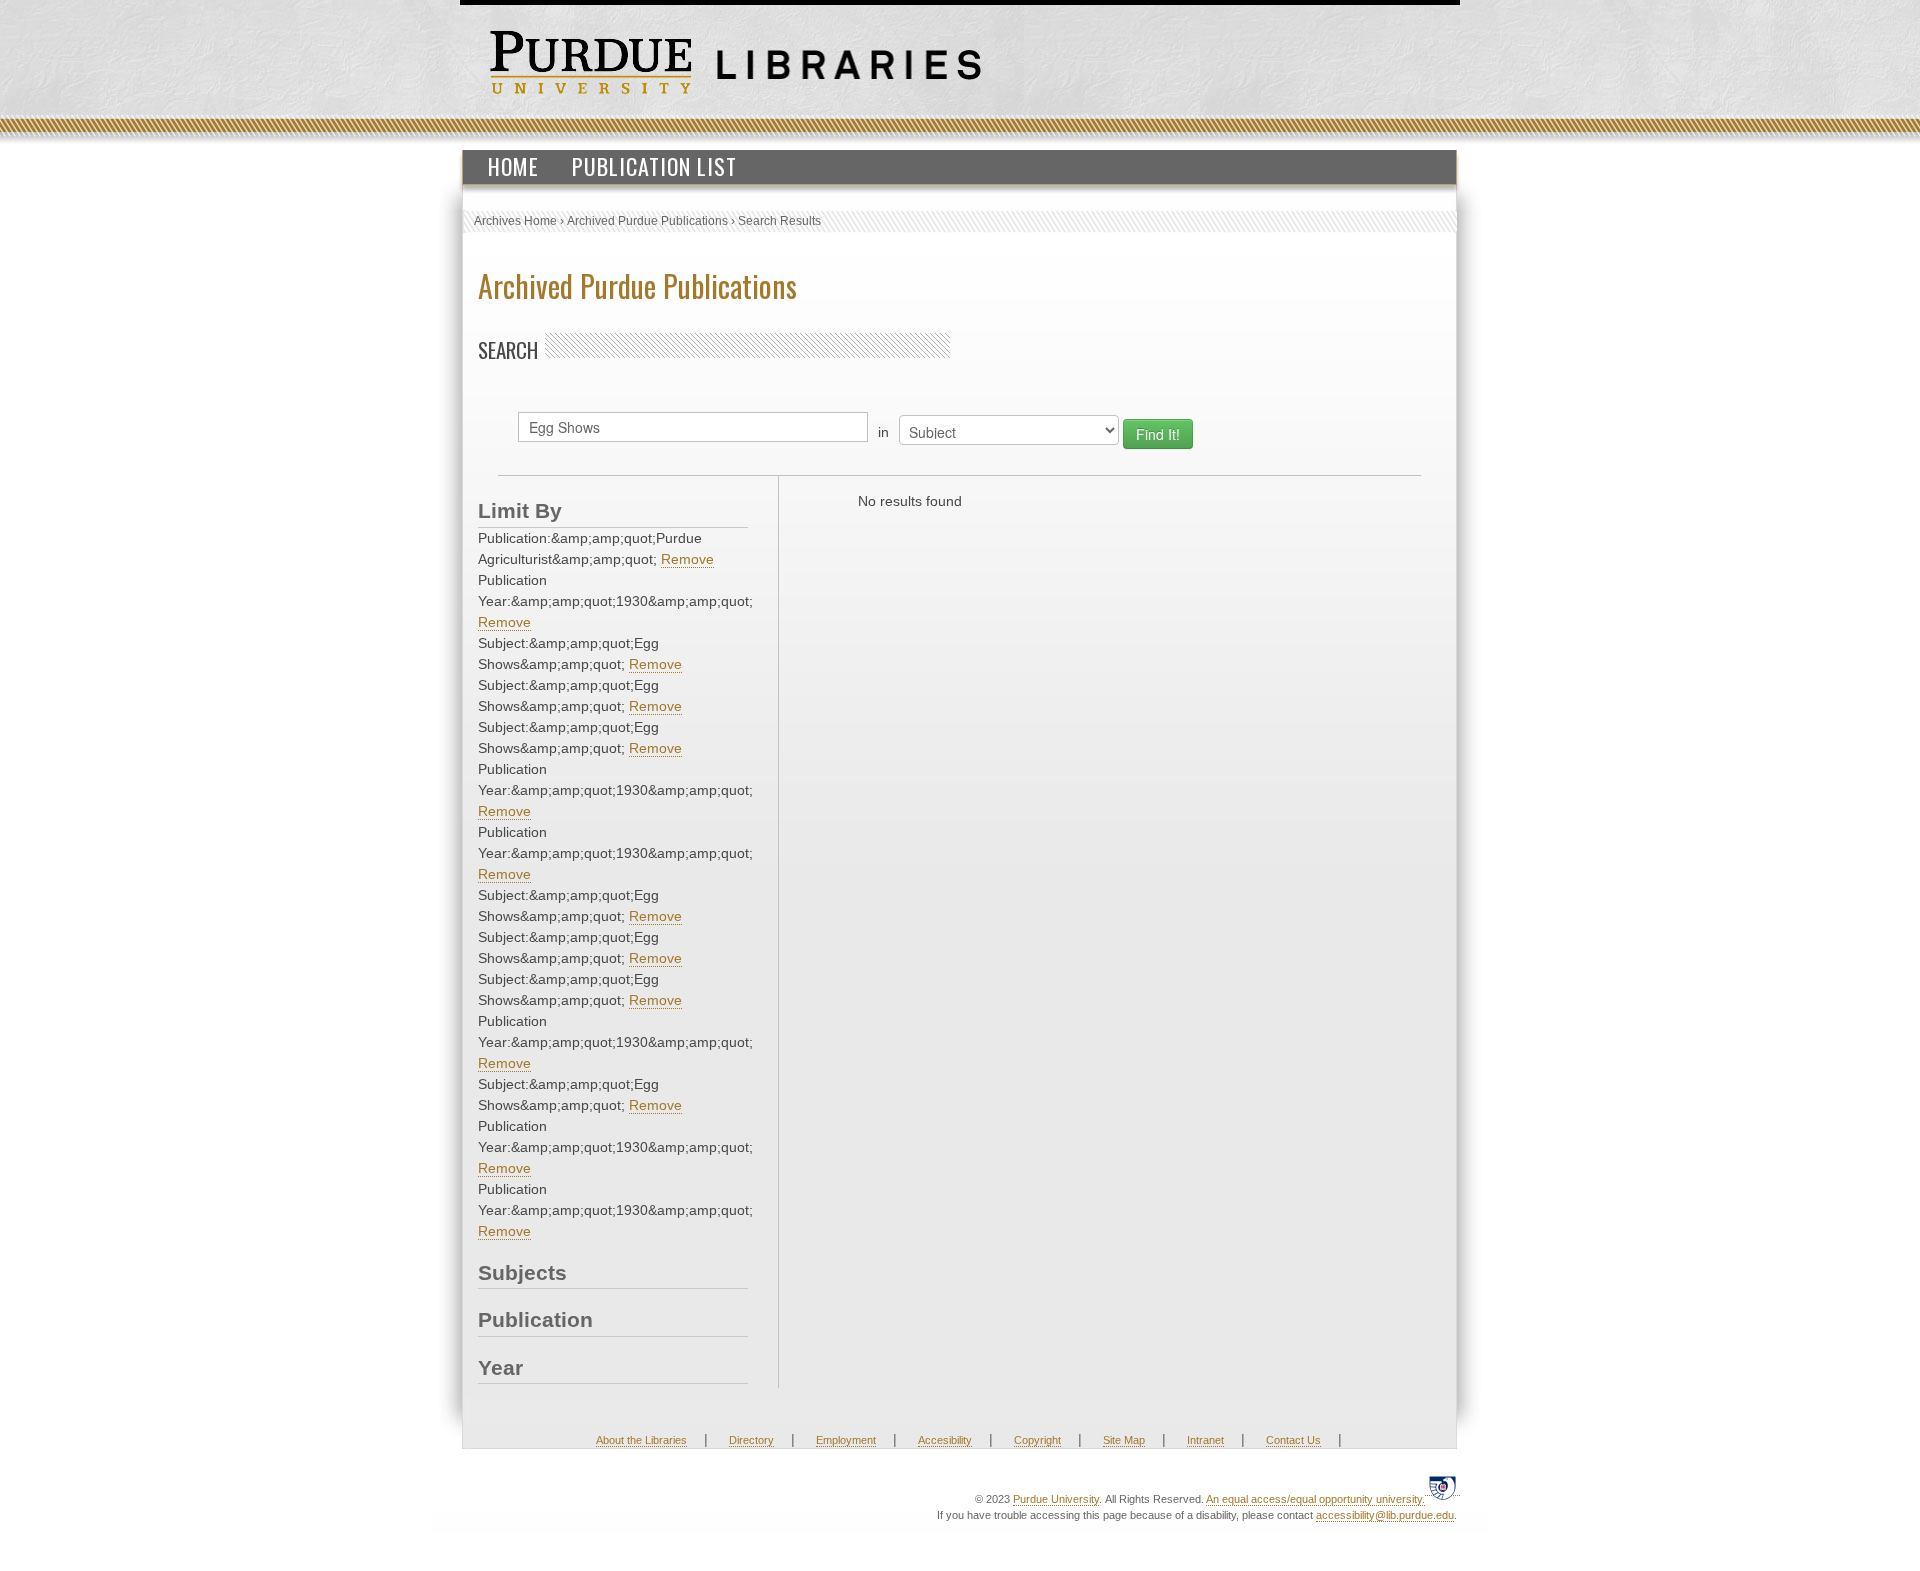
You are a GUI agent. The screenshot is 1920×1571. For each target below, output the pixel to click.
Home (513, 166)
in (883, 432)
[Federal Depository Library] (1442, 1487)
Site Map (1124, 1440)
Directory (751, 1440)
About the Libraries (641, 1440)
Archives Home (515, 221)
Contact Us (1293, 1440)
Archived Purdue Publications (647, 221)
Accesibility (945, 1440)
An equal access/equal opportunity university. (1315, 1499)
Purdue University (1056, 1499)
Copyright (1037, 1440)
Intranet (1205, 1440)
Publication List (654, 166)
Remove (687, 559)
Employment (846, 1440)
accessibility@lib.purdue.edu (1385, 1515)
